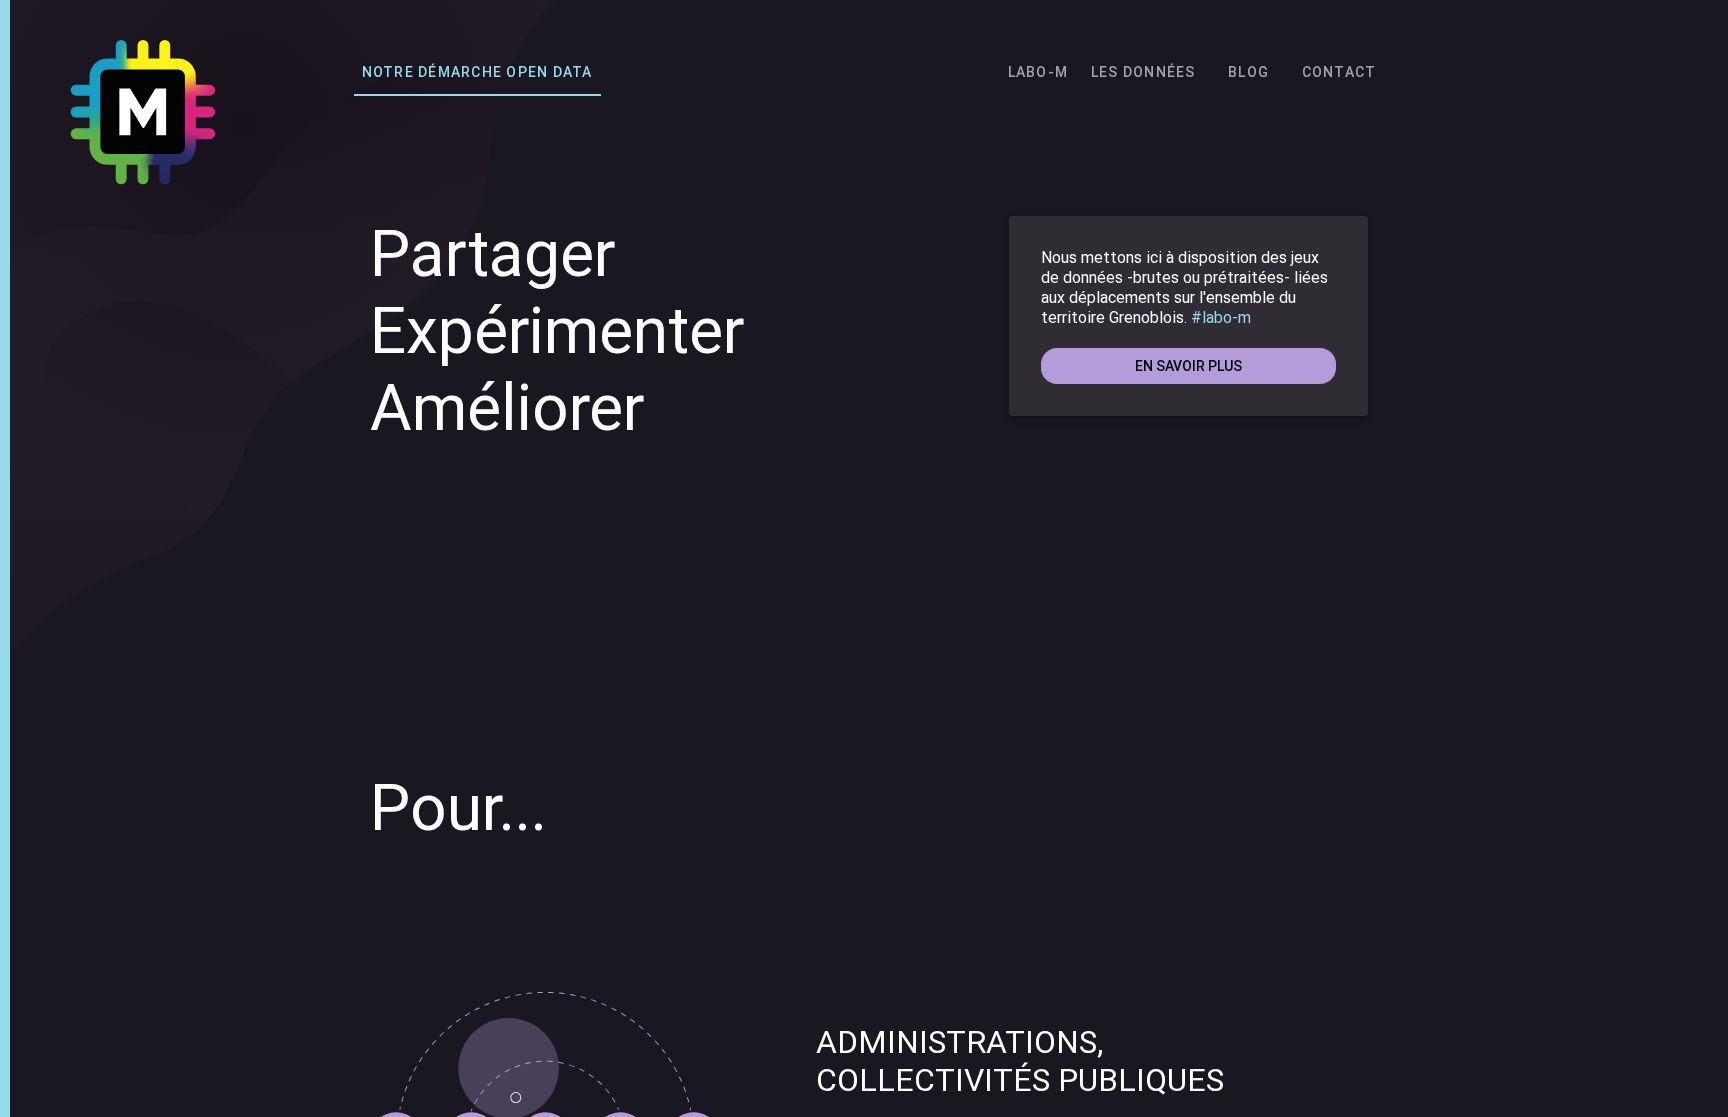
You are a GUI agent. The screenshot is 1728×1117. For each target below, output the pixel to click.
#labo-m (1221, 317)
